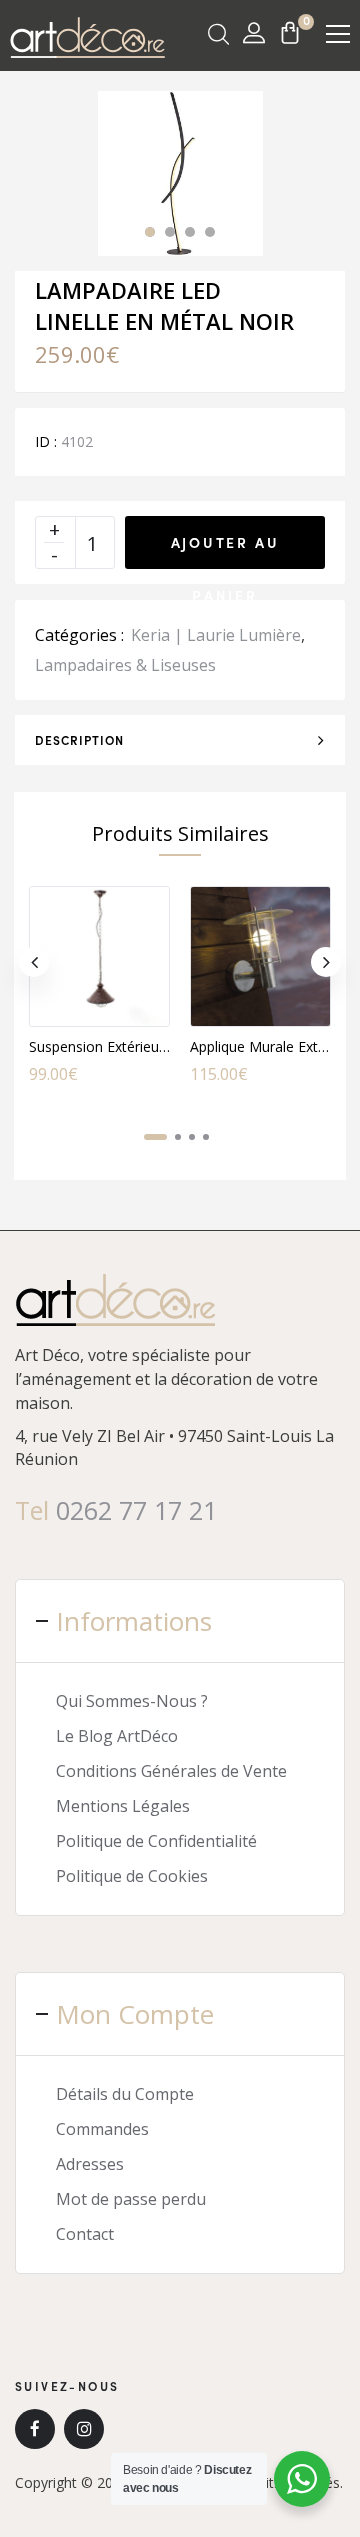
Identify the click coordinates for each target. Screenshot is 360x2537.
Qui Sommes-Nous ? (132, 1701)
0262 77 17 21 (136, 1510)
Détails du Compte (125, 2094)
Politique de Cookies (132, 1876)
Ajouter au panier (225, 550)
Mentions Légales (123, 1806)
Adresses (90, 2164)
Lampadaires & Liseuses (125, 665)
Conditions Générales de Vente (171, 1771)
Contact (85, 2234)
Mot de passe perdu (131, 2199)
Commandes (102, 2129)
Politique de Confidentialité (156, 1841)
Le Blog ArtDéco (117, 1736)
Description (79, 740)
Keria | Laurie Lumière (216, 635)
